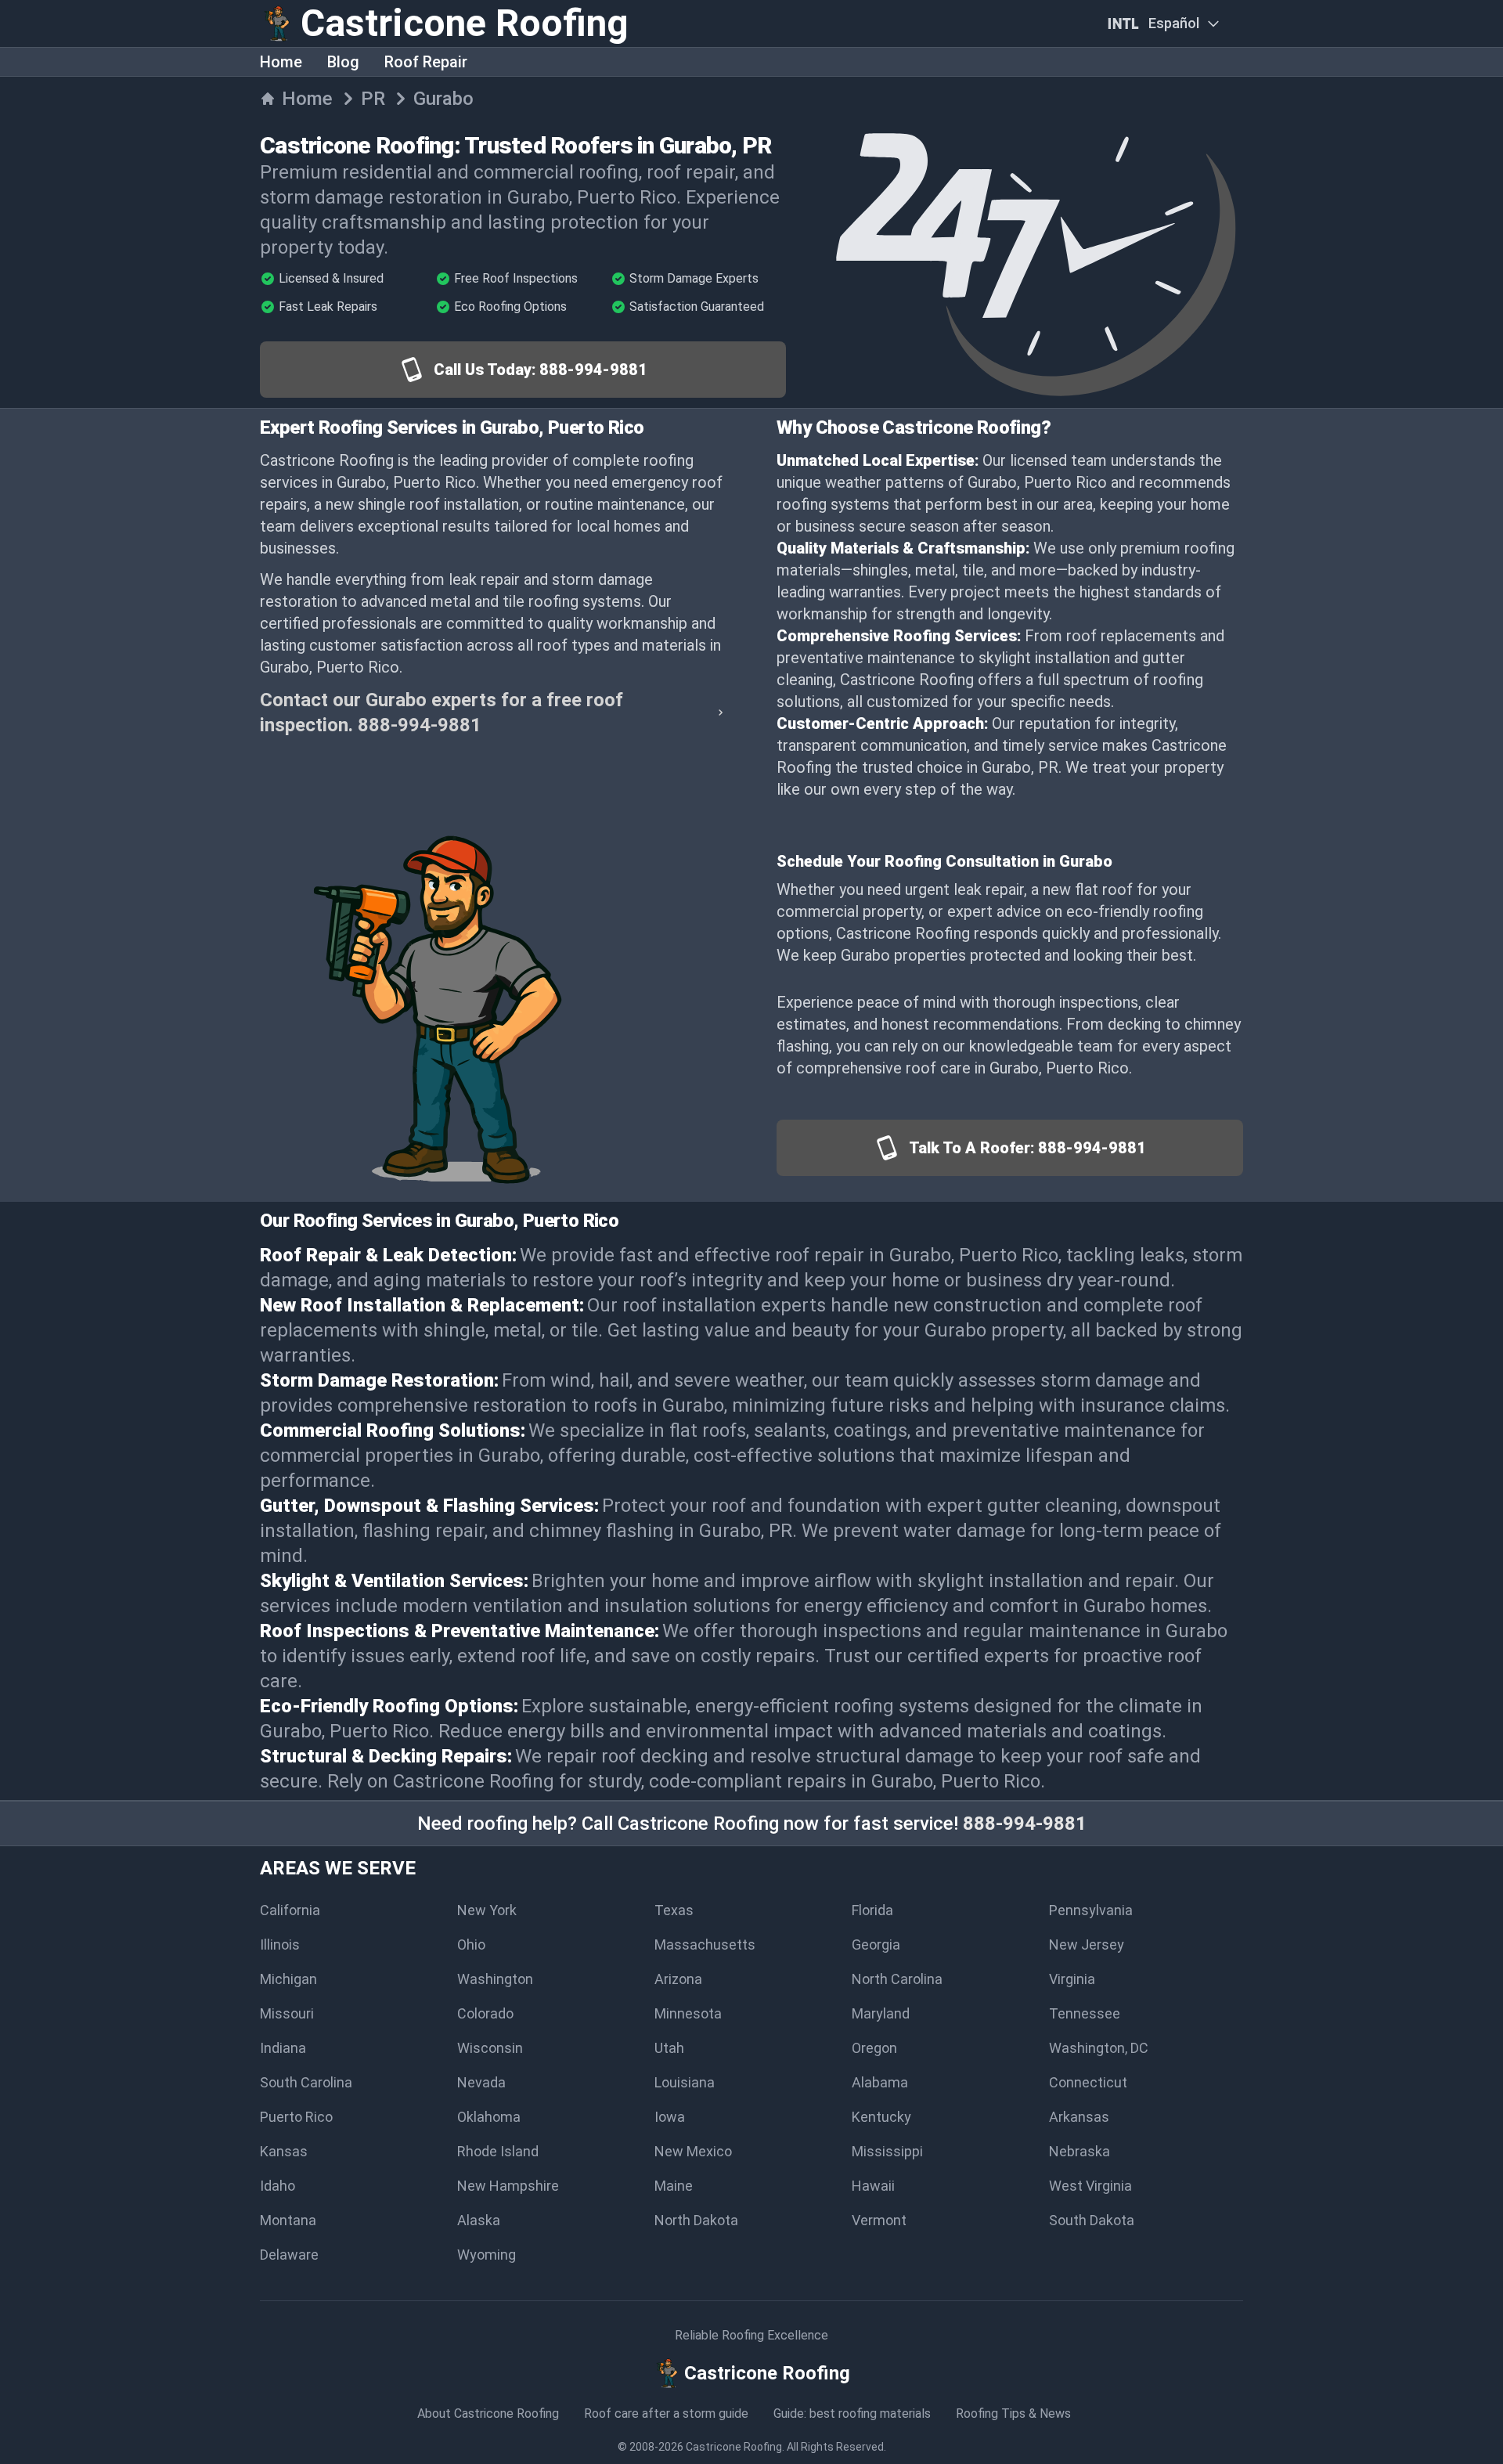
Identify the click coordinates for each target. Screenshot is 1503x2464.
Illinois (280, 1945)
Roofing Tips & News (1013, 2413)
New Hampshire (508, 2186)
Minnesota (688, 2013)
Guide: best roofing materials (852, 2413)
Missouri (287, 2013)
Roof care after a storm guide (666, 2413)
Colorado (485, 2013)
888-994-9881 (1025, 1824)
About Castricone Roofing (488, 2413)
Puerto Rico (296, 2117)
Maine (674, 2186)
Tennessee (1085, 2013)
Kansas (284, 2151)
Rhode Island (498, 2151)
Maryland (881, 2013)
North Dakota (696, 2220)
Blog (343, 62)
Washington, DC (1099, 2048)
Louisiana (685, 2082)
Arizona (678, 1979)
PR (373, 99)
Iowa (670, 2117)
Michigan (288, 1979)
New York (487, 1910)
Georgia (876, 1945)
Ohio (471, 1945)
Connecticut (1088, 2082)
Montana (288, 2220)
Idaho (278, 2186)
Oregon (874, 2048)
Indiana (283, 2048)
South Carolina (306, 2082)
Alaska (479, 2220)
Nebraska (1079, 2151)
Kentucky (881, 2117)
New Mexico (693, 2151)
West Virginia (1090, 2186)
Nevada (481, 2082)
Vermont (879, 2220)
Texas (674, 1910)
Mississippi (887, 2151)
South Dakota (1092, 2220)
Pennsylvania (1091, 1910)
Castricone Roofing (734, 2447)
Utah (669, 2048)
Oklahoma (489, 2117)
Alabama (880, 2082)
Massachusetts (705, 1945)
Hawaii (873, 2186)
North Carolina (897, 1979)
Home (281, 62)
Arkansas (1079, 2117)
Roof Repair (426, 62)
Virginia (1072, 1979)
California (290, 1910)
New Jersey (1087, 1945)
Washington (495, 1979)
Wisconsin (490, 2048)
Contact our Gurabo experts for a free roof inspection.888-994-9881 (442, 713)
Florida (872, 1910)
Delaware (289, 2255)
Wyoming (487, 2255)
